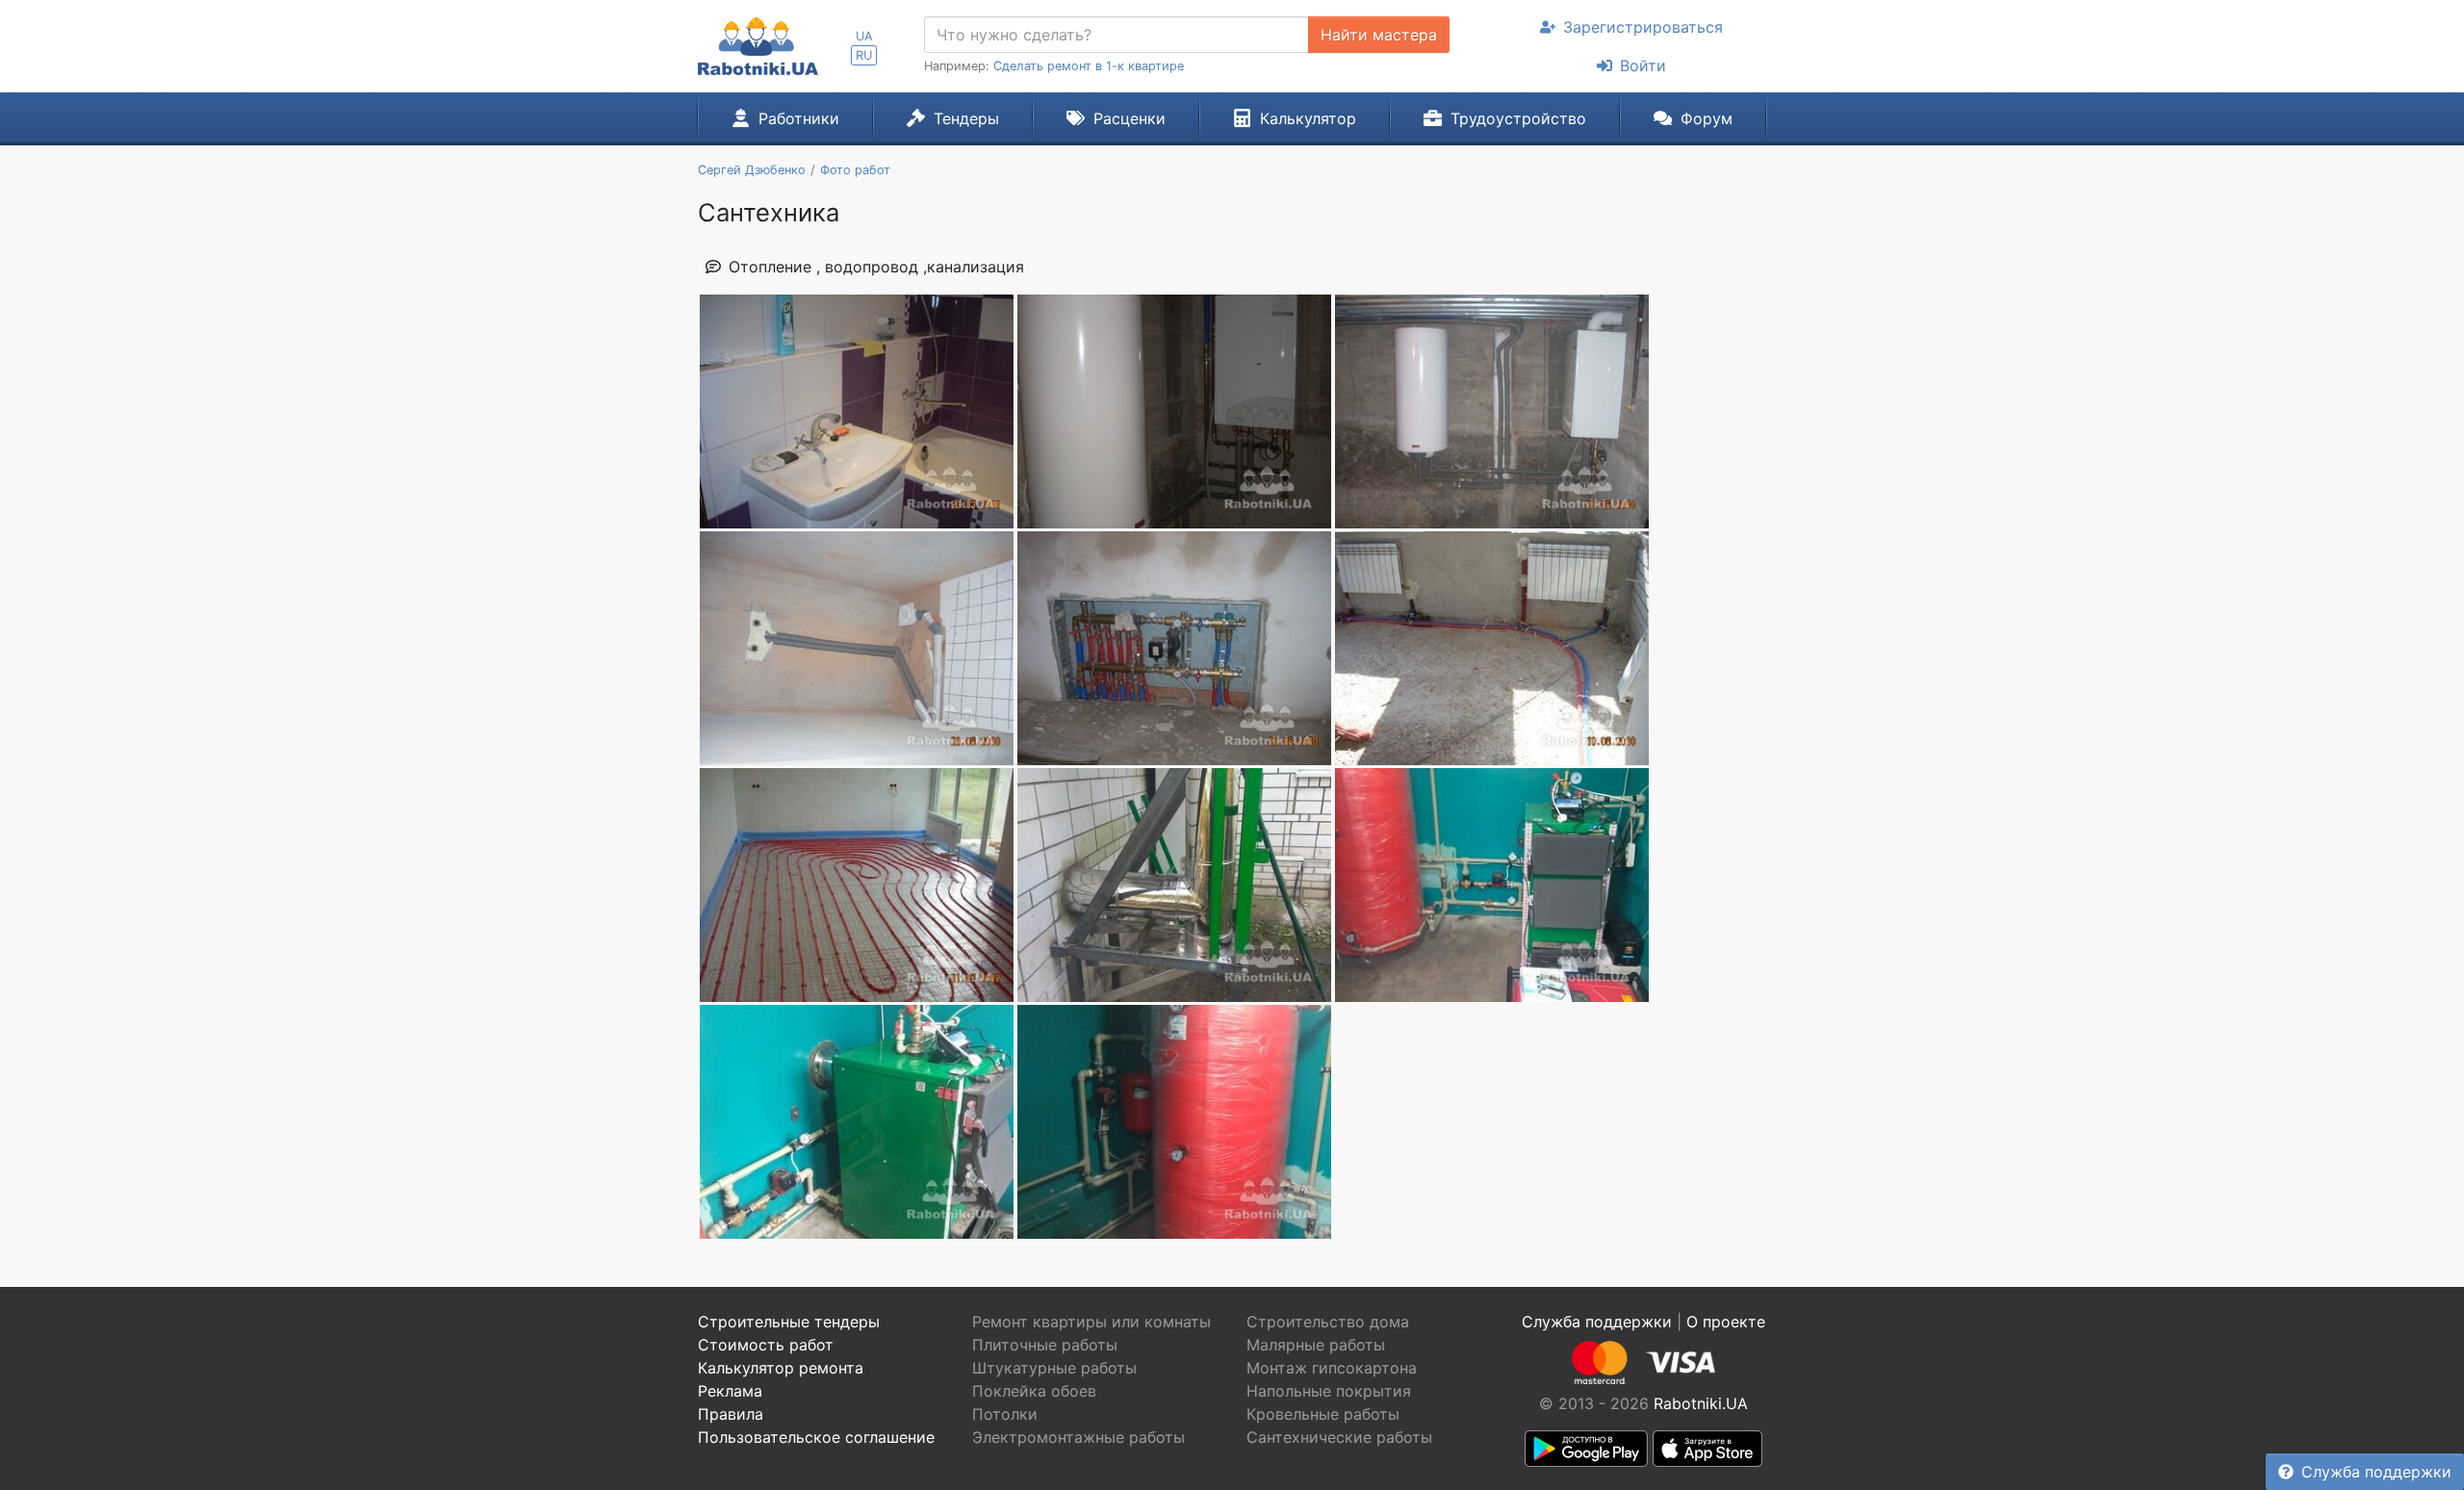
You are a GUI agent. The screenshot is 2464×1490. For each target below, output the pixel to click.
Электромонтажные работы (1078, 1437)
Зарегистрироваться (1643, 27)
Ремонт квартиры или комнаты (1091, 1322)
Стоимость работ (766, 1345)
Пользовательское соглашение (816, 1437)
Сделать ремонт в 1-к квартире (1089, 66)
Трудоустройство (1518, 118)
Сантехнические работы (1339, 1437)
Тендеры (966, 118)
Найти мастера (1379, 35)
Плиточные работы (1045, 1345)
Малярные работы (1316, 1345)
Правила (731, 1414)
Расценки (1129, 118)
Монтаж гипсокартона (1332, 1368)
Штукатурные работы (1054, 1368)
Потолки (1005, 1414)
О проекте (1726, 1322)
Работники (799, 118)
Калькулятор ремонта (781, 1368)
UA (864, 36)
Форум (1707, 118)
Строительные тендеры (789, 1322)
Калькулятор (1308, 118)
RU (864, 55)
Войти (1643, 65)
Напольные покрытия (1329, 1391)
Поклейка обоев (1034, 1391)
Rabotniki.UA (1701, 1403)
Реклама (730, 1391)
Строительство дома (1328, 1322)
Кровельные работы (1323, 1414)
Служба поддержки (2376, 1472)
